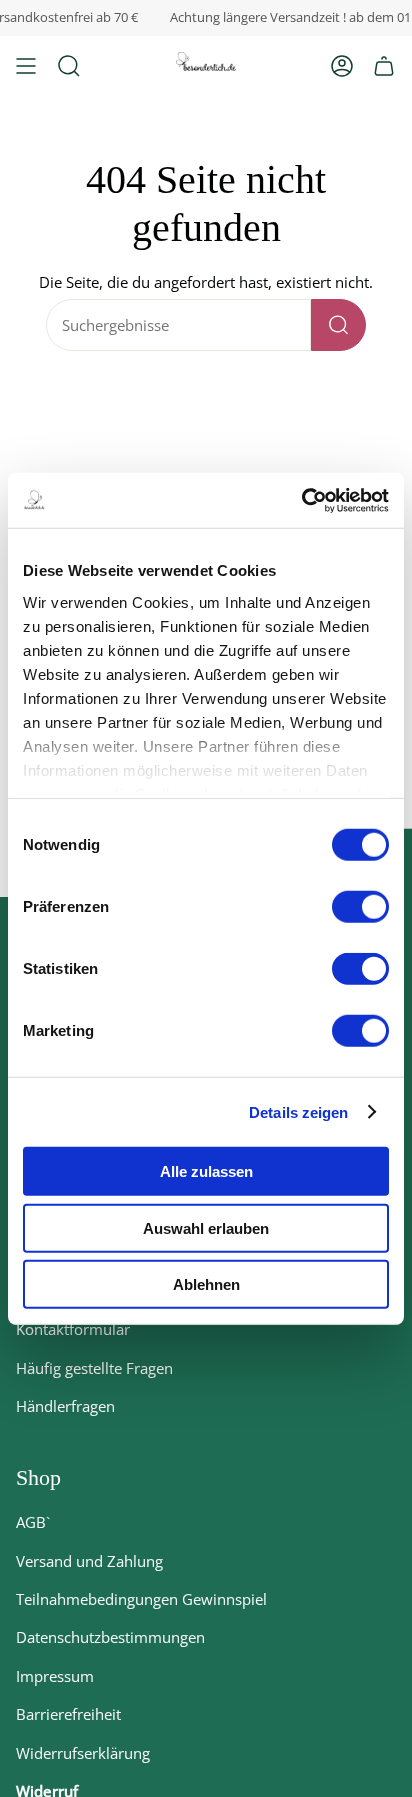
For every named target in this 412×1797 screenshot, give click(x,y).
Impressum (55, 1676)
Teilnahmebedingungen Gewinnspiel (141, 1599)
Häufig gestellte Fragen (94, 1368)
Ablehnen (206, 1284)
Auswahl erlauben (206, 1227)
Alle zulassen (206, 1171)
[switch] (360, 907)
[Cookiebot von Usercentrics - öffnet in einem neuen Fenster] (301, 500)
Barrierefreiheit (68, 1714)
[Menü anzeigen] (26, 66)
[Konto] (342, 66)
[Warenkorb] (384, 66)
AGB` (33, 1522)
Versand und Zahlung (89, 1561)
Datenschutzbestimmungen (110, 1637)
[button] (69, 66)
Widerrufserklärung (83, 1753)
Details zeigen (298, 1111)
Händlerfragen (65, 1406)
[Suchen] (338, 325)
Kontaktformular (73, 1329)
